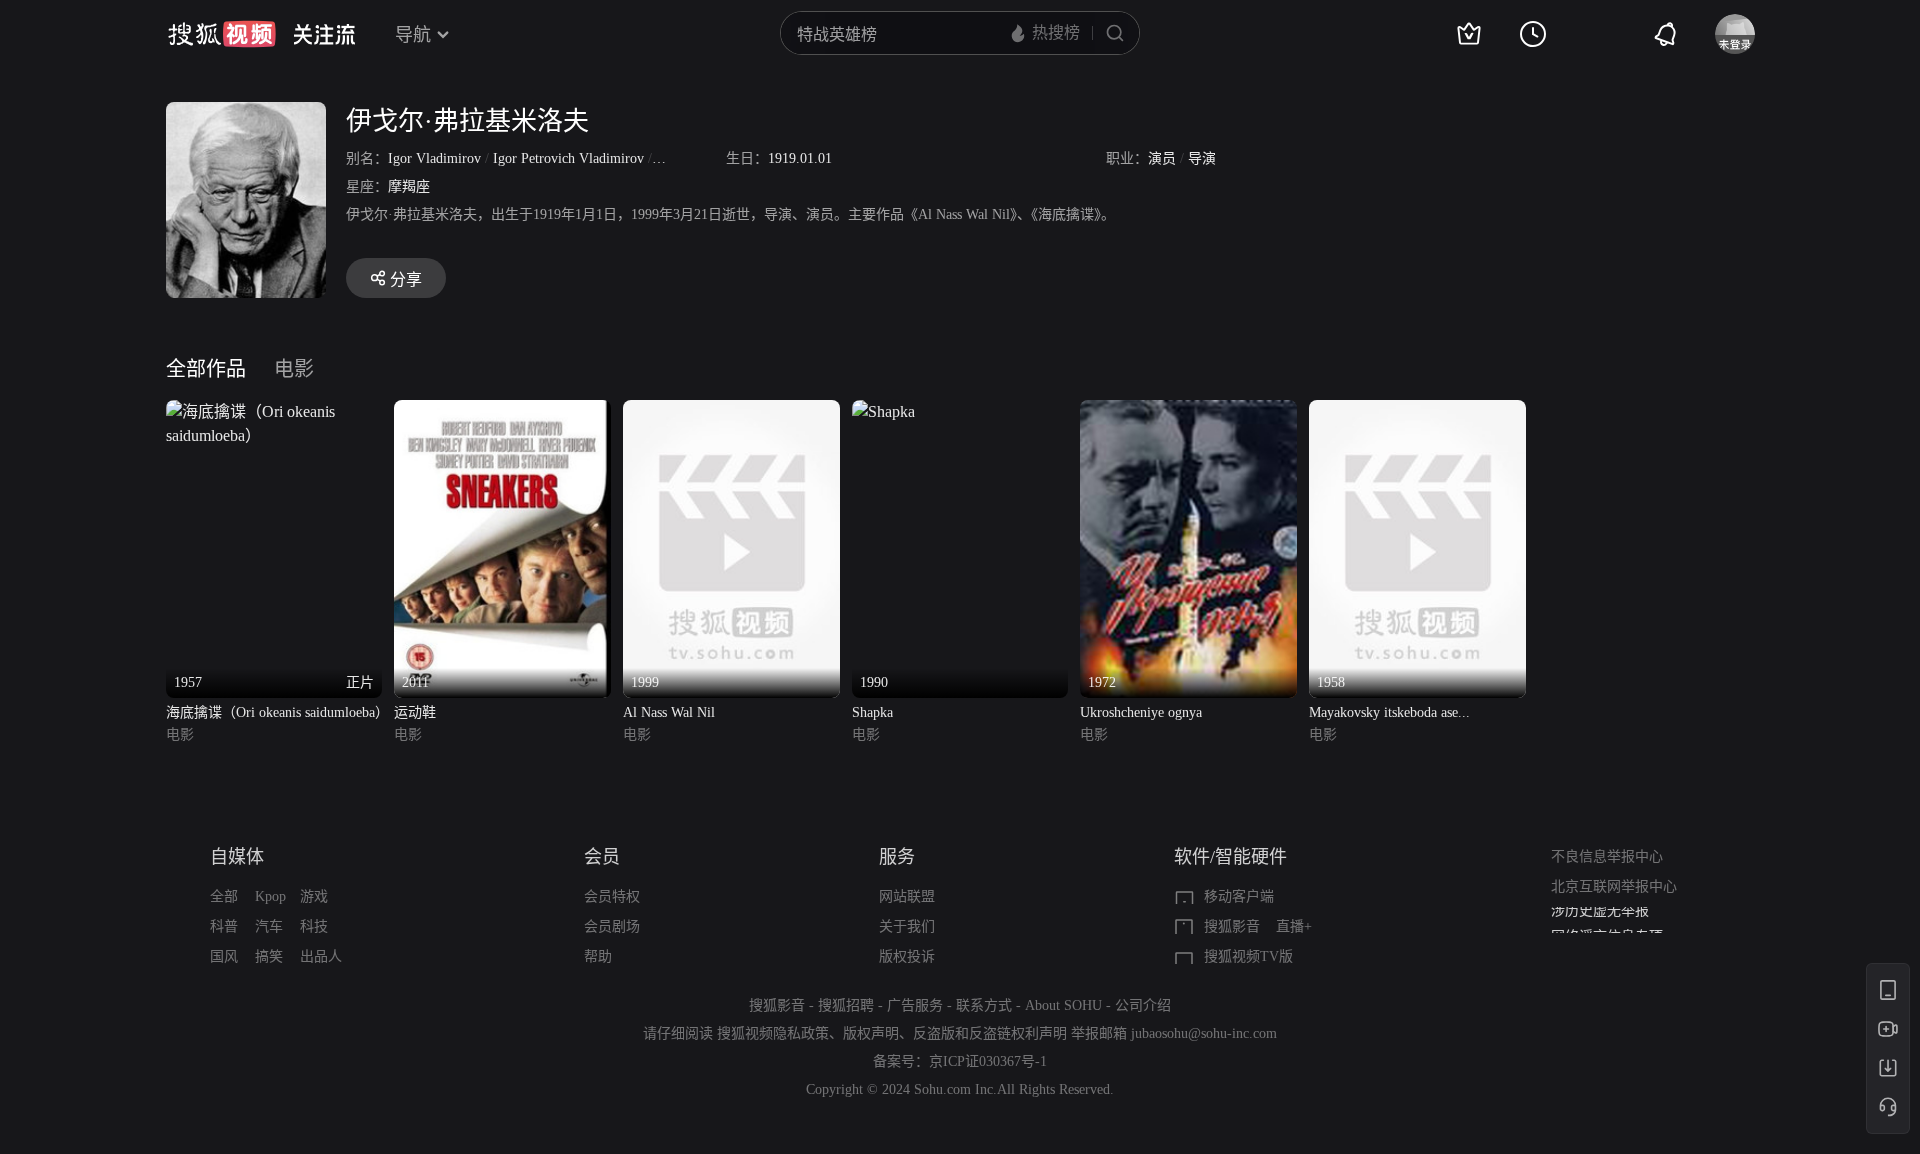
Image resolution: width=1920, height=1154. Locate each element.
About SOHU (1063, 1005)
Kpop (270, 896)
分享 (406, 279)
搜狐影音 (1232, 926)
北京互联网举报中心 (1614, 886)
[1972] (1188, 411)
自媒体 (237, 857)
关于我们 (907, 926)
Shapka (872, 712)
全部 (224, 896)
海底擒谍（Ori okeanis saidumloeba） (274, 712)
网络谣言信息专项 (1607, 921)
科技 (314, 926)
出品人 (321, 956)
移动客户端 (1239, 896)
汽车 (269, 926)
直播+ (1294, 926)
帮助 (598, 956)
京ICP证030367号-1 (988, 1061)
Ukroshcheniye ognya (1141, 712)
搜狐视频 (222, 34)
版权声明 (871, 1033)
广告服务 (915, 1005)
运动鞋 (415, 712)
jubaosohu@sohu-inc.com (1204, 1033)
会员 (602, 857)
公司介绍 (1143, 1005)
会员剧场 (612, 926)
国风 (224, 956)
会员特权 (612, 896)
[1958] (1417, 411)
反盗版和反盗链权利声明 (990, 1033)
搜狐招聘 (846, 1005)
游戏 (314, 896)
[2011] (502, 411)
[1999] (731, 411)
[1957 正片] (274, 411)
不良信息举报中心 (1607, 856)
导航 (413, 35)
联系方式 (984, 1005)
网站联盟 (907, 896)
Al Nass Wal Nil (669, 712)
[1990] (883, 411)
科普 (224, 926)
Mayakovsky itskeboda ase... (1389, 712)
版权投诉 (907, 956)
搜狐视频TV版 (1248, 956)
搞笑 (269, 956)
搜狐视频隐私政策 (773, 1033)
